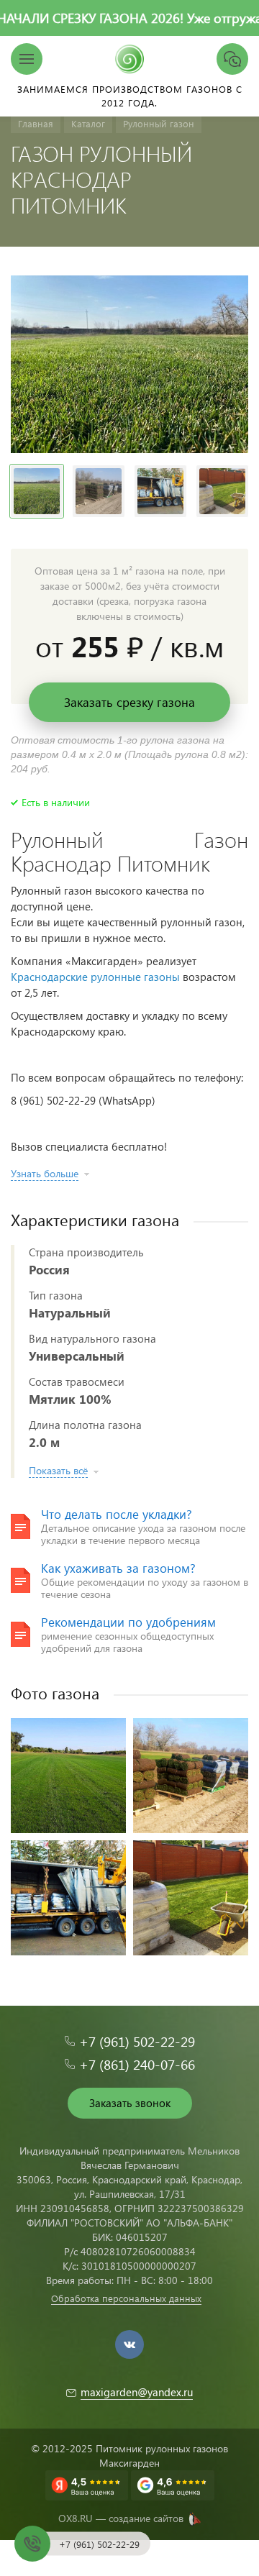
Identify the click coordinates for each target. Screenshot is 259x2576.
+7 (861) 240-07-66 (137, 2064)
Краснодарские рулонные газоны (95, 977)
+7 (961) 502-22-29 (137, 2041)
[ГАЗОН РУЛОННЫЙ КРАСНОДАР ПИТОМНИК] (129, 364)
